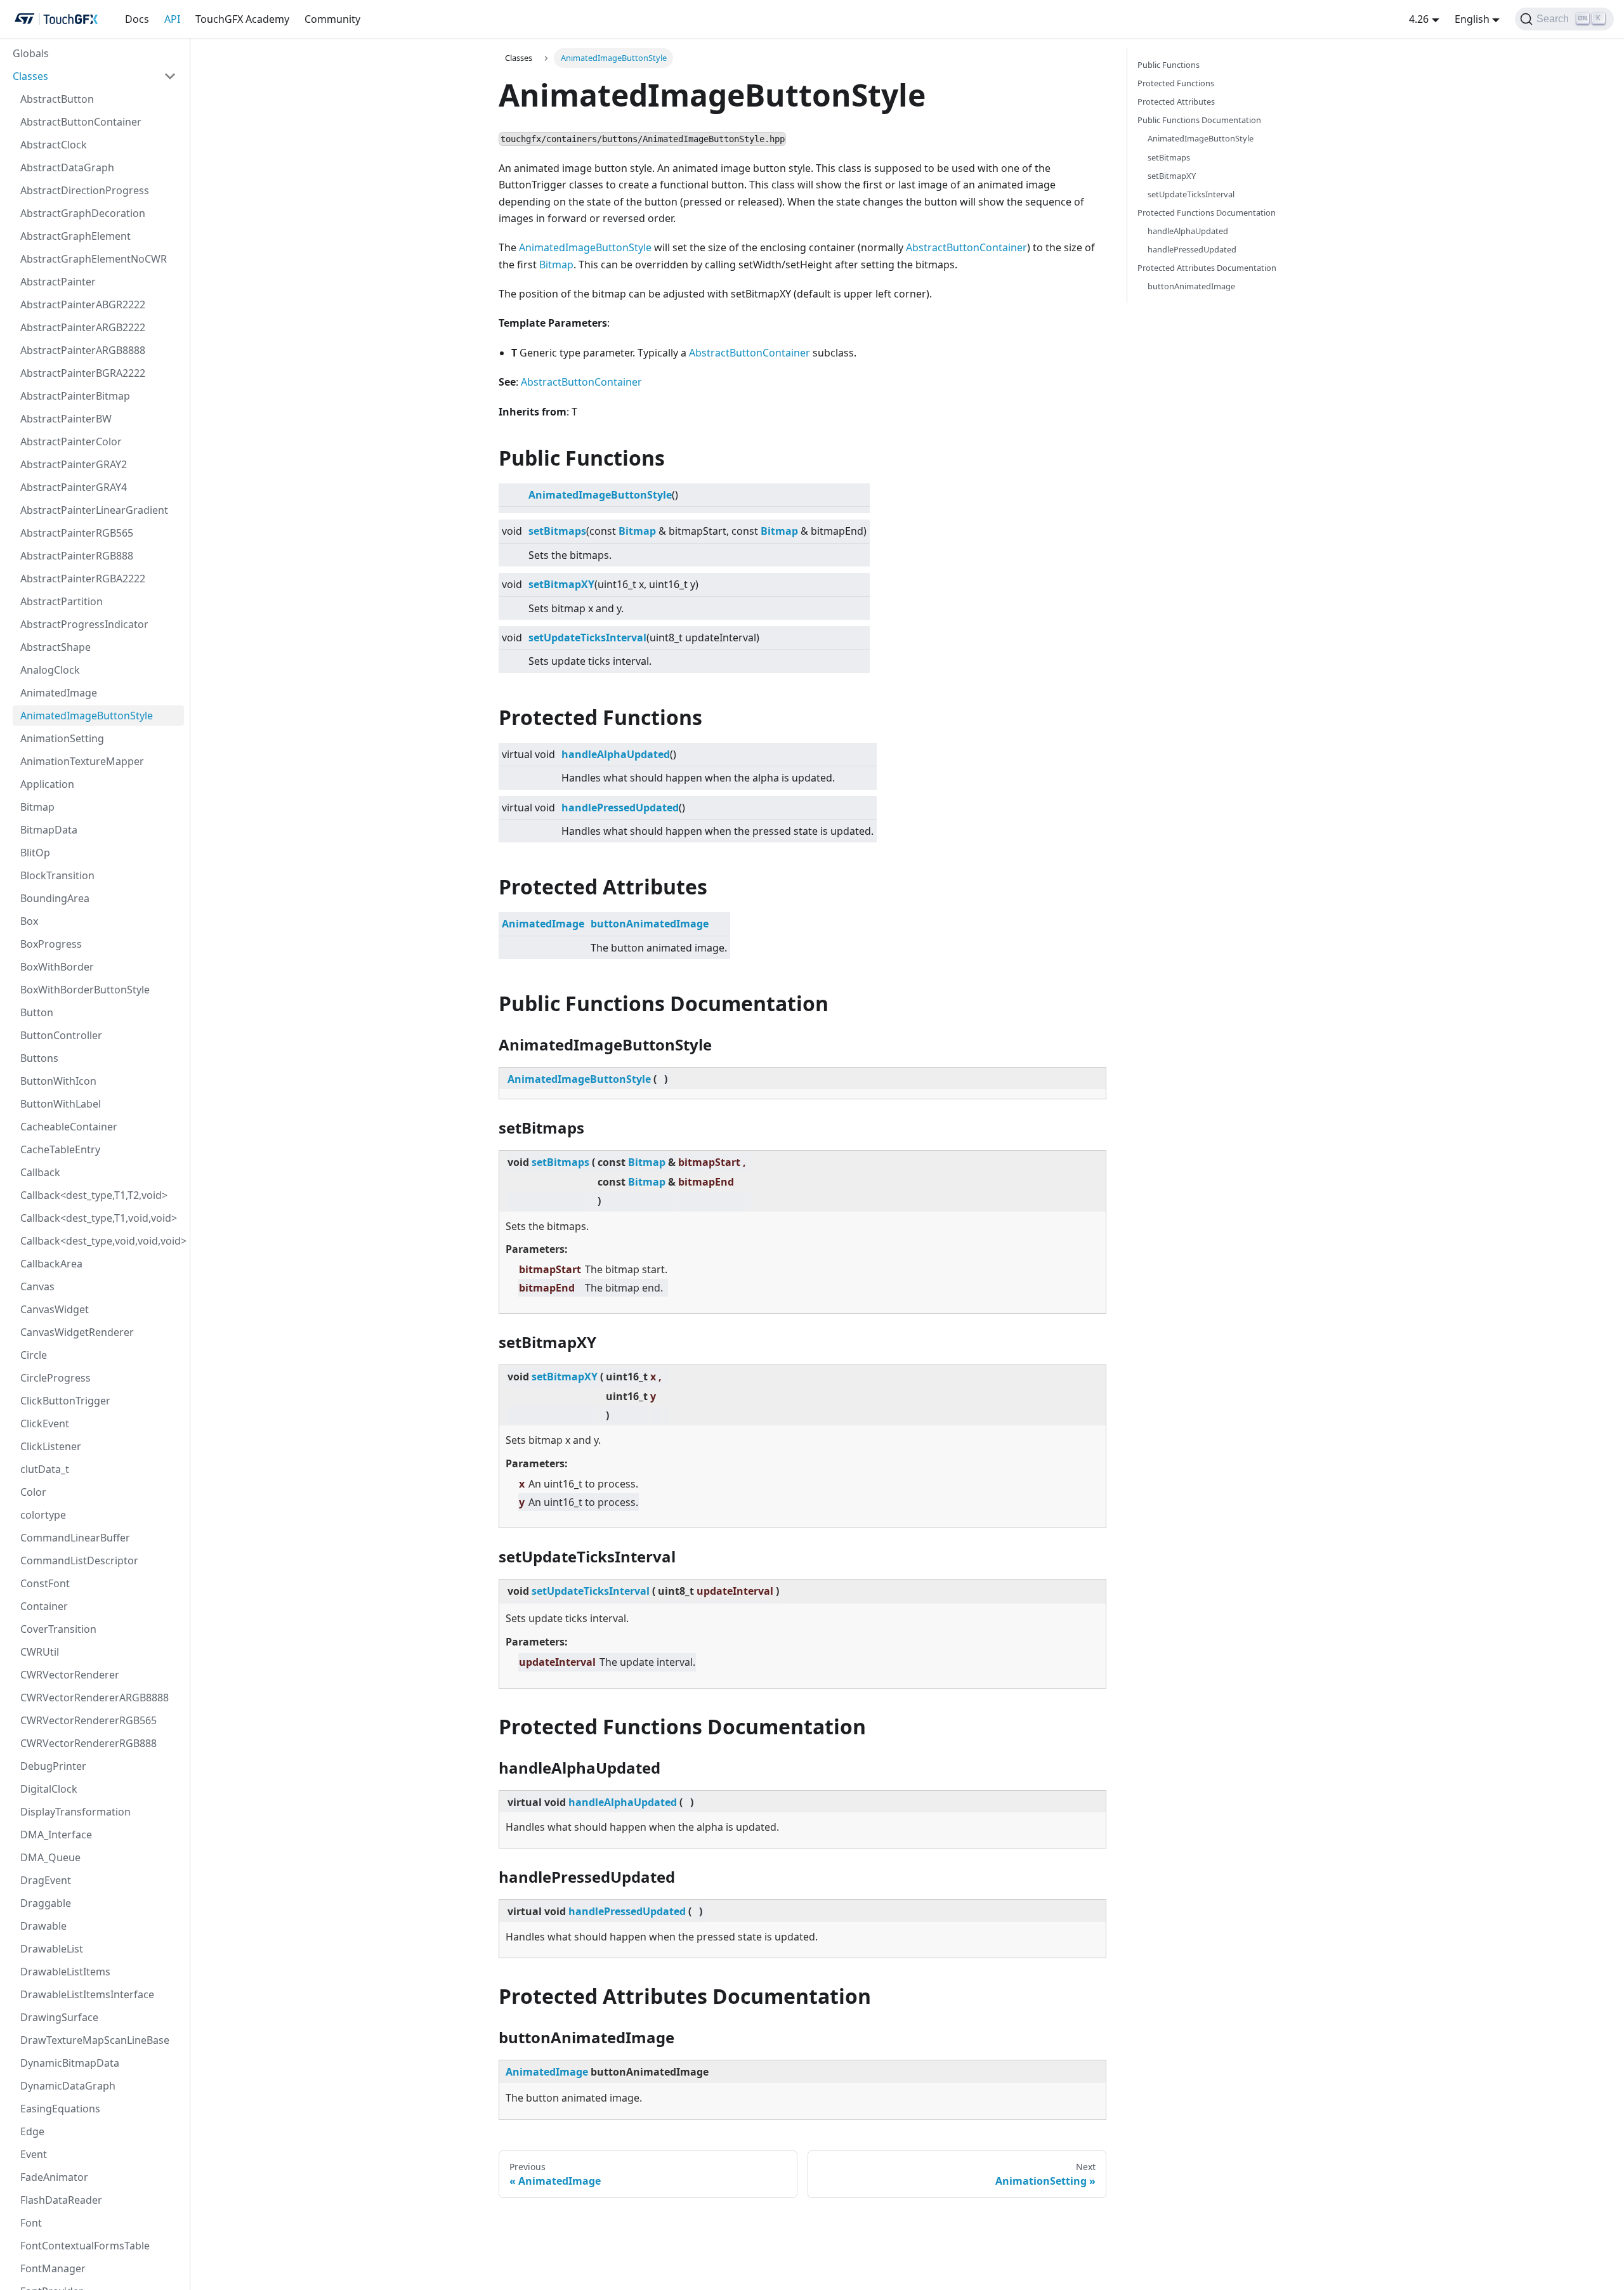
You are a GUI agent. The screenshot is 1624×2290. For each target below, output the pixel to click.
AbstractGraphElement (75, 236)
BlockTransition (57, 875)
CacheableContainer (69, 1127)
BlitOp (35, 853)
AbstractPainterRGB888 (77, 556)
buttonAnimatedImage (650, 924)
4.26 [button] (1419, 19)
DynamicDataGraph (68, 2086)
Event (34, 2154)
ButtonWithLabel (61, 1104)
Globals (31, 53)
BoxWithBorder (57, 967)
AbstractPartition (62, 601)
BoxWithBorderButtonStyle (85, 990)
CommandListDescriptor (79, 1560)
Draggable (46, 1903)
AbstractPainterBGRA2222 (83, 373)
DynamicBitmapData (70, 2063)
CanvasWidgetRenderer (77, 1332)
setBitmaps (557, 531)
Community (332, 19)
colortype (43, 1515)
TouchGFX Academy (242, 19)
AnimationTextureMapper (82, 761)
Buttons (39, 1058)
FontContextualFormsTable (85, 2246)
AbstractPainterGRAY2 (74, 464)
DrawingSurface (59, 2017)
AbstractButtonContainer (81, 122)
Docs (137, 19)
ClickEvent (45, 1423)
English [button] (1472, 19)
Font (31, 2223)
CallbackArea (51, 1264)
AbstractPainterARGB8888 (83, 350)
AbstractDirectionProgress (85, 190)
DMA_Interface (56, 1835)
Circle (34, 1355)
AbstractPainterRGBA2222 (83, 579)
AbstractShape (56, 647)
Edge (32, 2131)
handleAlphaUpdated (616, 754)
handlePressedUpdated (620, 808)
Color (33, 1492)
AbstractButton (57, 99)
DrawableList (52, 1949)
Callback (40, 1172)
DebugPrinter (53, 1766)
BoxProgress (51, 944)
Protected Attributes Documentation (1207, 268)
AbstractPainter (58, 282)
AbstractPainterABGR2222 (83, 304)
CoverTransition (58, 1629)
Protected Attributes (1176, 101)
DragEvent (46, 1880)
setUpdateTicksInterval (587, 638)
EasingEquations (60, 2109)
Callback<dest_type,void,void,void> (102, 1241)
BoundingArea (55, 898)
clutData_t (45, 1469)
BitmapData (49, 830)
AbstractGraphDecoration (83, 213)
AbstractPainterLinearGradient (94, 510)
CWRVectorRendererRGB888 (88, 1743)
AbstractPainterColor (71, 442)
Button (37, 1012)
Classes (30, 76)
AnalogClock (50, 670)
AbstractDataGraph (67, 167)
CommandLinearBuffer (75, 1538)
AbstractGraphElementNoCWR (94, 259)
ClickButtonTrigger (65, 1401)
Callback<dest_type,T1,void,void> (99, 1218)
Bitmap (37, 807)
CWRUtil (40, 1652)
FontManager (53, 2268)
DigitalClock (49, 1789)
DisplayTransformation (75, 1812)
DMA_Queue (50, 1857)
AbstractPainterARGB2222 (83, 327)
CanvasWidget (55, 1309)
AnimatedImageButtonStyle (87, 716)
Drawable (43, 1926)
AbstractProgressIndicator (84, 624)
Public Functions (1169, 65)
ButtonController (61, 1035)
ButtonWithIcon (58, 1081)
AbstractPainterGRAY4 (74, 487)
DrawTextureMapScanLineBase (95, 2040)
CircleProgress (56, 1378)
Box (29, 921)
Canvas (37, 1286)
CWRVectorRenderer (70, 1675)
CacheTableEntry (60, 1149)
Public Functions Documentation (1199, 120)
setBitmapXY (561, 584)
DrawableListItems (65, 1972)
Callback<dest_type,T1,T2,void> (94, 1195)
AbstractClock (54, 145)
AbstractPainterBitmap (75, 396)
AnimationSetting (62, 738)
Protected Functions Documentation (1207, 213)
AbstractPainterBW (66, 419)
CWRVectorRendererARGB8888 (95, 1698)
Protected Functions (1176, 83)
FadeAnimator (54, 2177)
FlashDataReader (61, 2200)
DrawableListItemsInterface (87, 1994)
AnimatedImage (59, 693)
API (172, 19)
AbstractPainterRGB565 (77, 533)
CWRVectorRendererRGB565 (88, 1720)
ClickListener (51, 1446)
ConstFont (45, 1583)
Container (44, 1606)
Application (47, 784)
